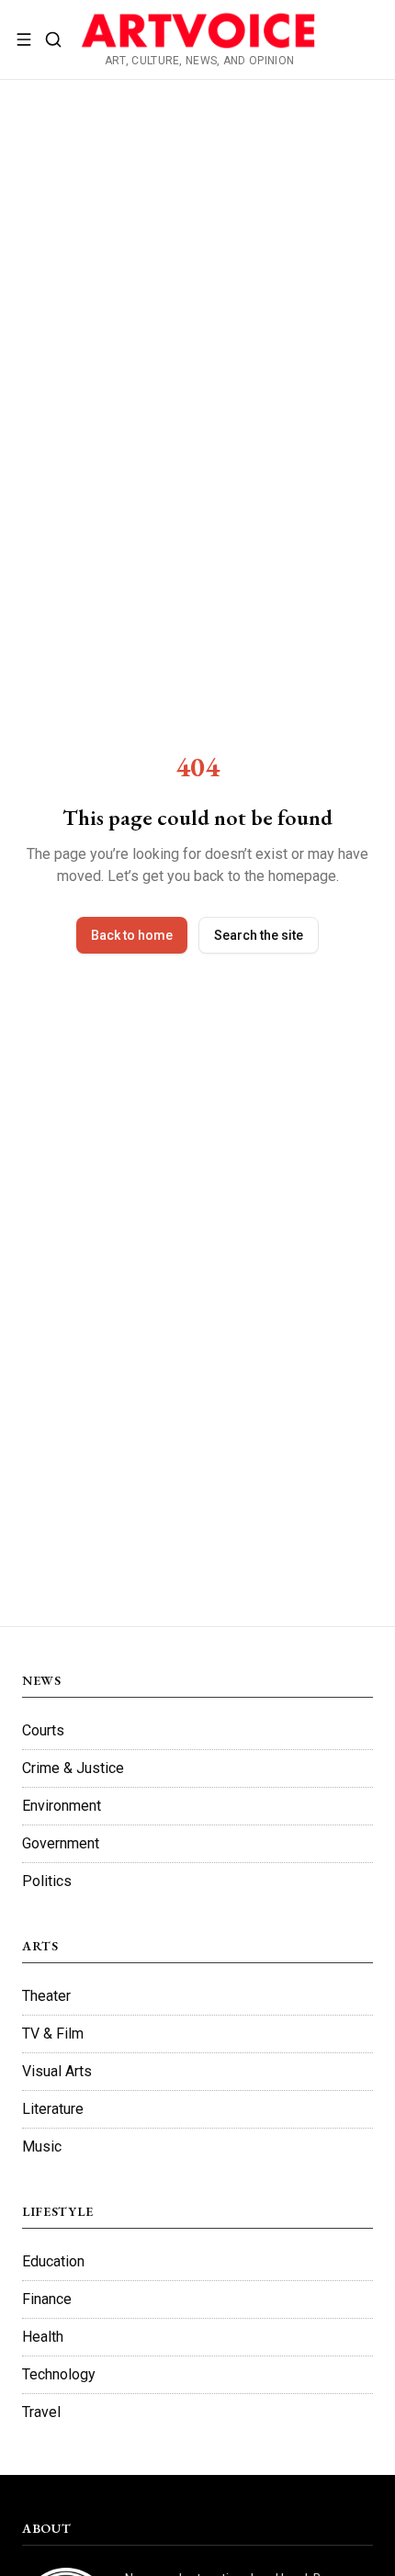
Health (43, 2337)
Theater (46, 1996)
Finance (47, 2299)
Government (61, 1843)
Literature (53, 2109)
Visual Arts (57, 2071)
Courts (43, 1730)
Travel (41, 2412)
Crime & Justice (73, 1768)
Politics (47, 1881)
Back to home (132, 935)
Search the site (259, 935)
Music (42, 2147)
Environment (62, 1806)
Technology (59, 2374)
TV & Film (53, 2034)
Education (53, 2261)
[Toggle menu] (24, 40)
